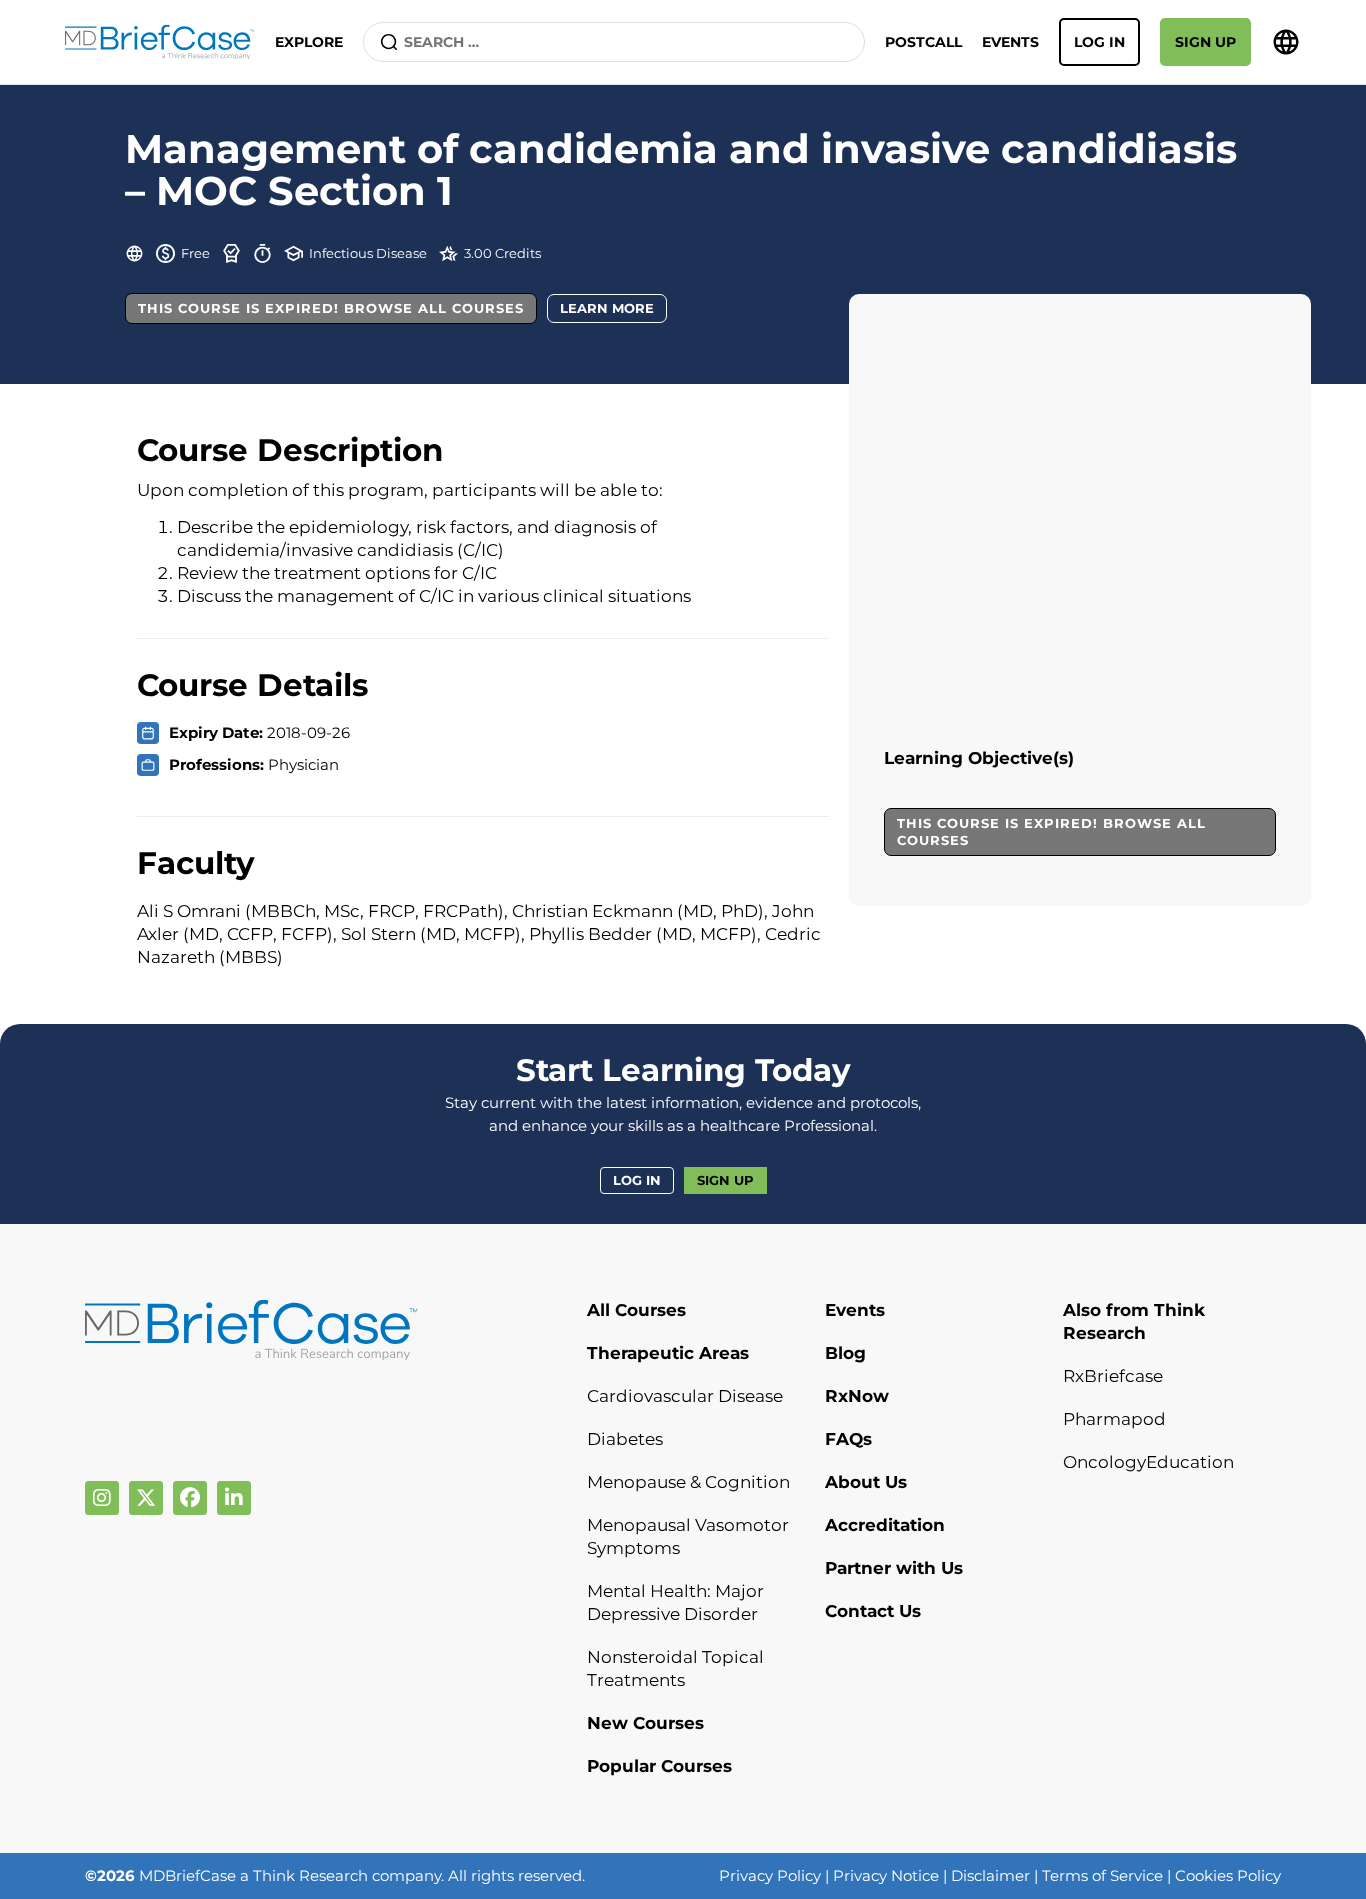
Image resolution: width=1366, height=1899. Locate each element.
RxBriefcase (1113, 1376)
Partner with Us (894, 1568)
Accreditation (885, 1525)
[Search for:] (614, 42)
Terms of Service (1102, 1875)
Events (1010, 42)
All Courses (636, 1310)
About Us (866, 1482)
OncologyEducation (1148, 1462)
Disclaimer (990, 1875)
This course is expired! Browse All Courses (331, 308)
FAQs (848, 1439)
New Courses (645, 1723)
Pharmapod (1114, 1419)
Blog (845, 1353)
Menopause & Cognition (688, 1482)
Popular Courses (659, 1766)
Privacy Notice (886, 1875)
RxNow (857, 1396)
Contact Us (873, 1611)
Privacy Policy (770, 1875)
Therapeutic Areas (668, 1353)
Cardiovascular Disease (685, 1396)
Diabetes (625, 1439)
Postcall (923, 42)
